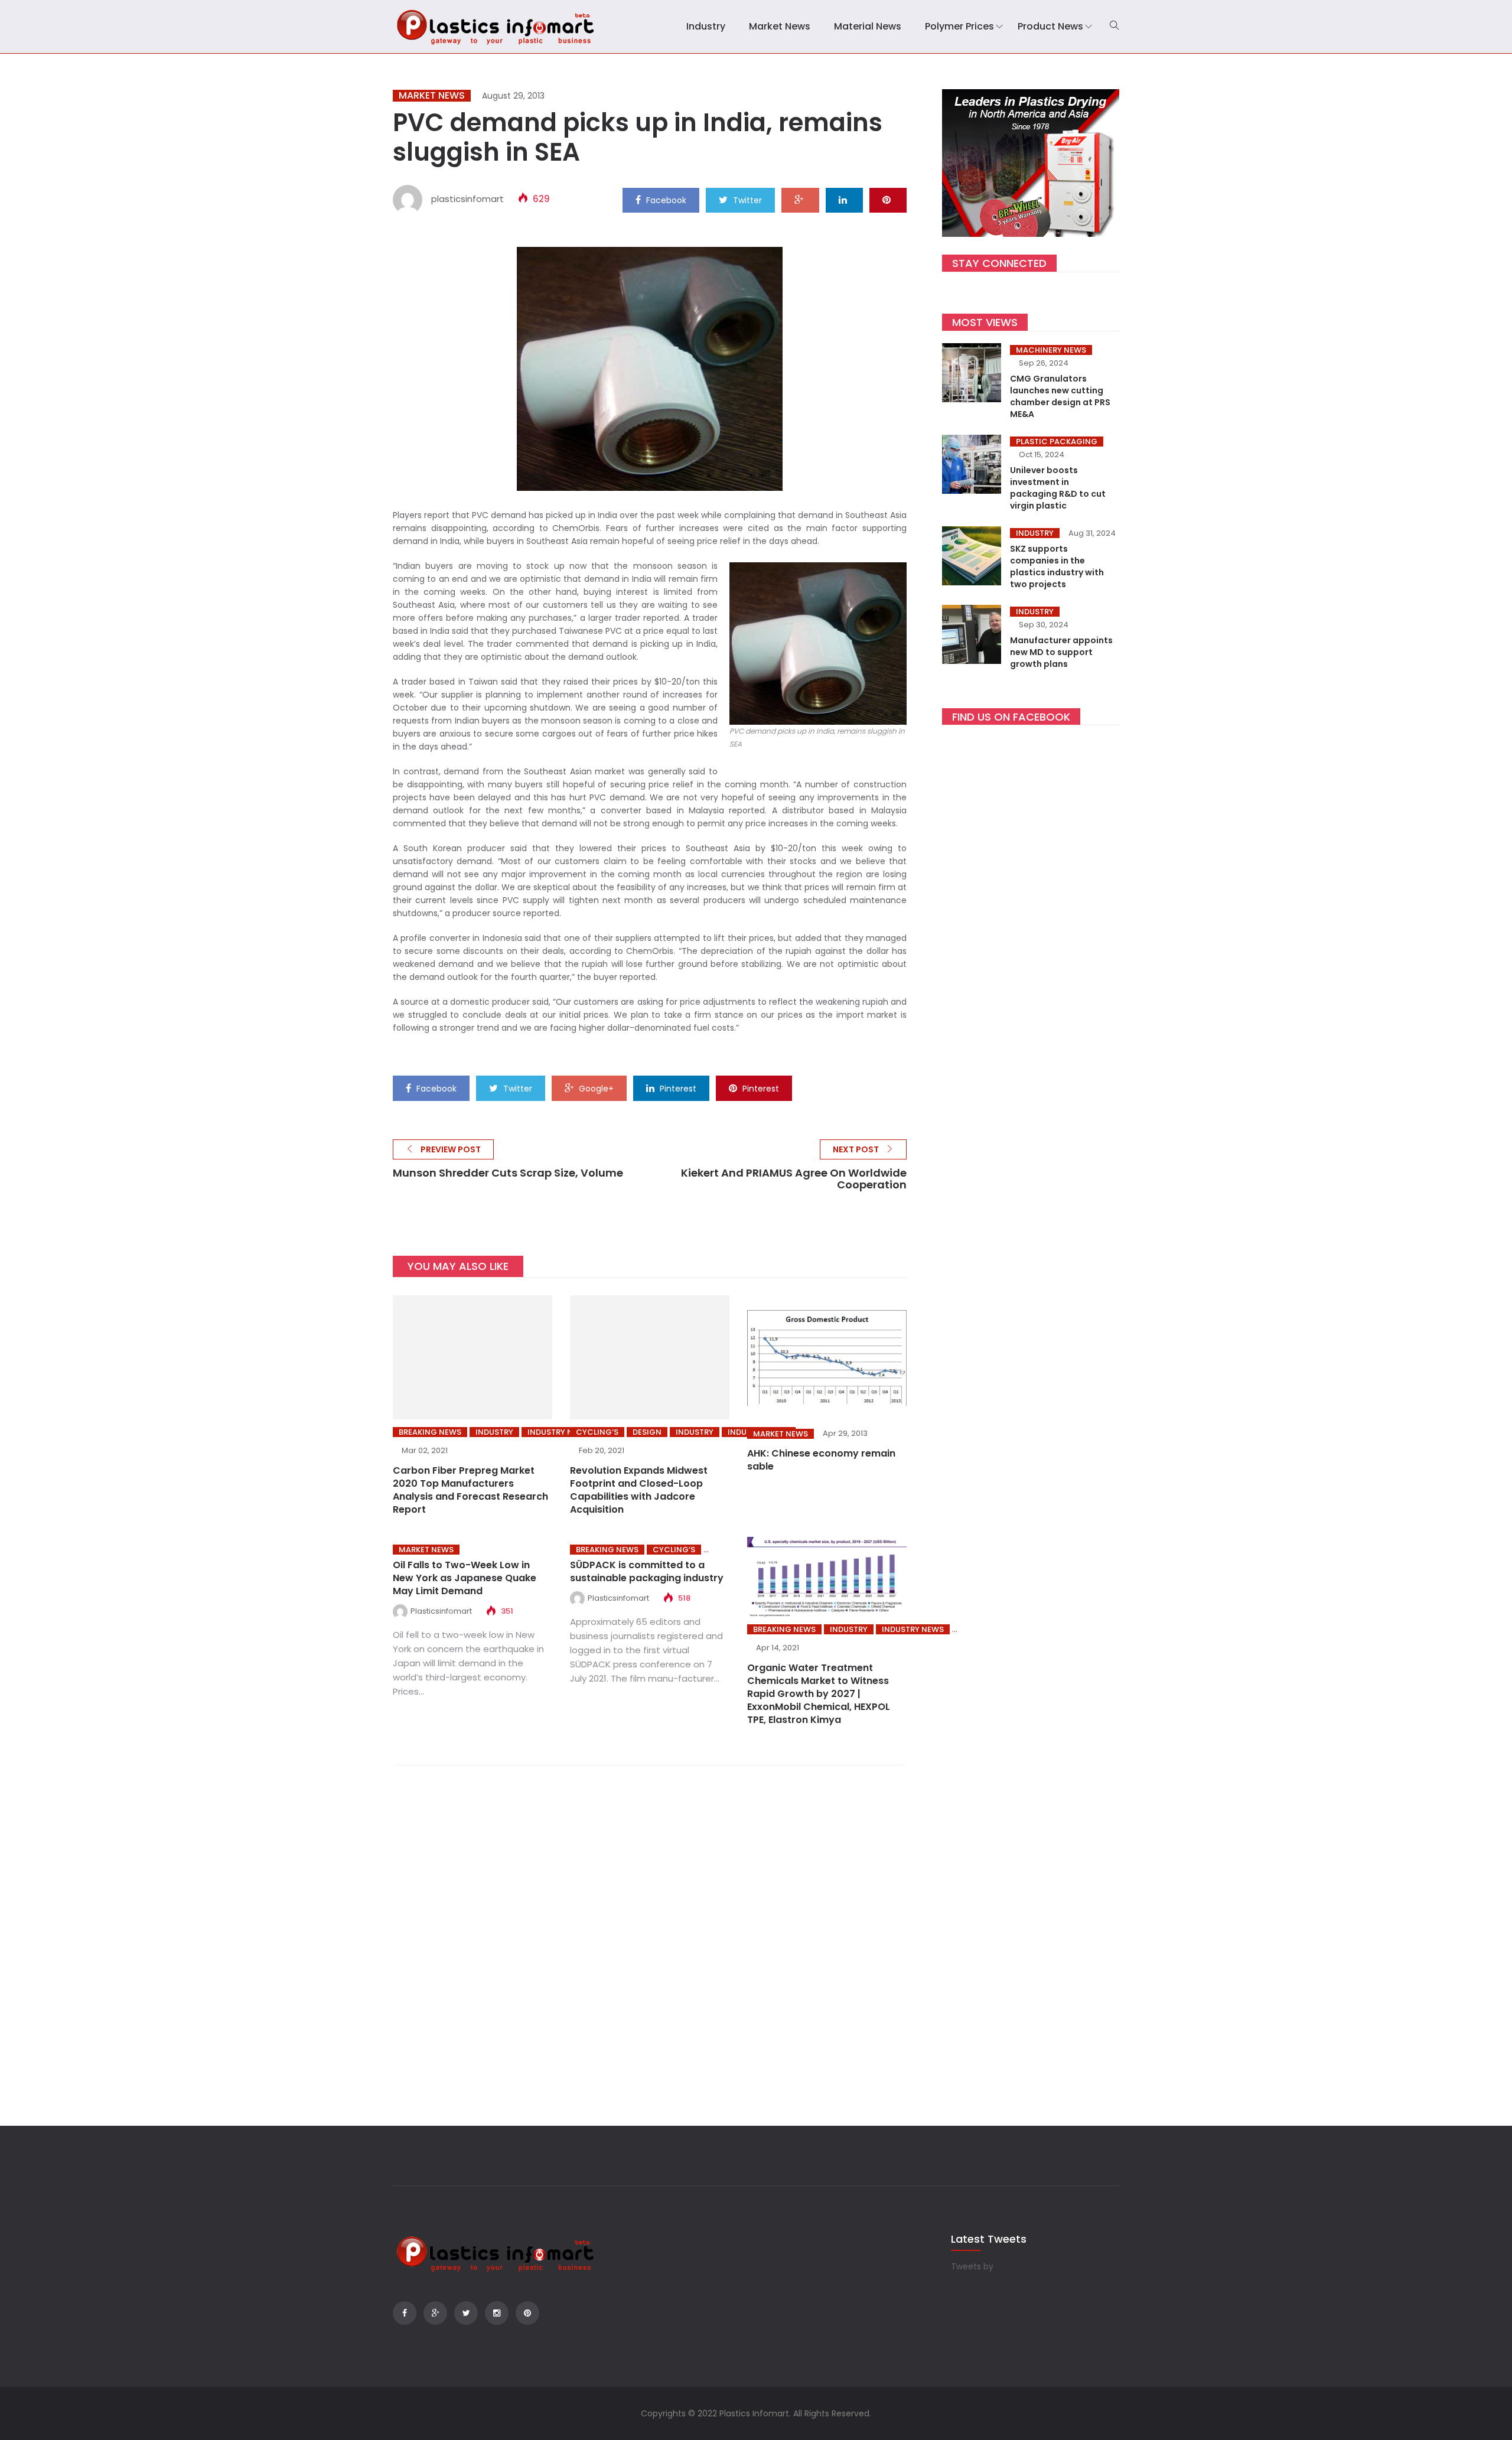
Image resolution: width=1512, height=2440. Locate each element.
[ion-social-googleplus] (435, 2313)
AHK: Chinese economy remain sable (821, 1460)
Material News (868, 26)
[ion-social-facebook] (405, 2313)
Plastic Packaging (1057, 442)
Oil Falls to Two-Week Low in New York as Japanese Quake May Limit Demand (465, 1578)
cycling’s (597, 1432)
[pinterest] (888, 200)
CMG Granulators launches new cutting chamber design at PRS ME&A (1060, 396)
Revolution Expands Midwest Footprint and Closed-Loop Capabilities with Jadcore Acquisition (639, 1490)
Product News (1050, 26)
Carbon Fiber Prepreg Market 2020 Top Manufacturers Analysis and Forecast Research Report (470, 1490)
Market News (780, 26)
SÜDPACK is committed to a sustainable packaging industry (647, 1571)
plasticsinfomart (467, 199)
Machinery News (1051, 350)
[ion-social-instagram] (497, 2313)
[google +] (800, 200)
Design (647, 1432)
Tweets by (972, 2266)
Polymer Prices (959, 26)
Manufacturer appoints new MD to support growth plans (1061, 652)
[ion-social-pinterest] (527, 2313)
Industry (706, 26)
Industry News (558, 1432)
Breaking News (430, 1432)
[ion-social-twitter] (466, 2313)
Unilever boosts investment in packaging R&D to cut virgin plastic (1058, 488)
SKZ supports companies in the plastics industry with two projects (1057, 566)
